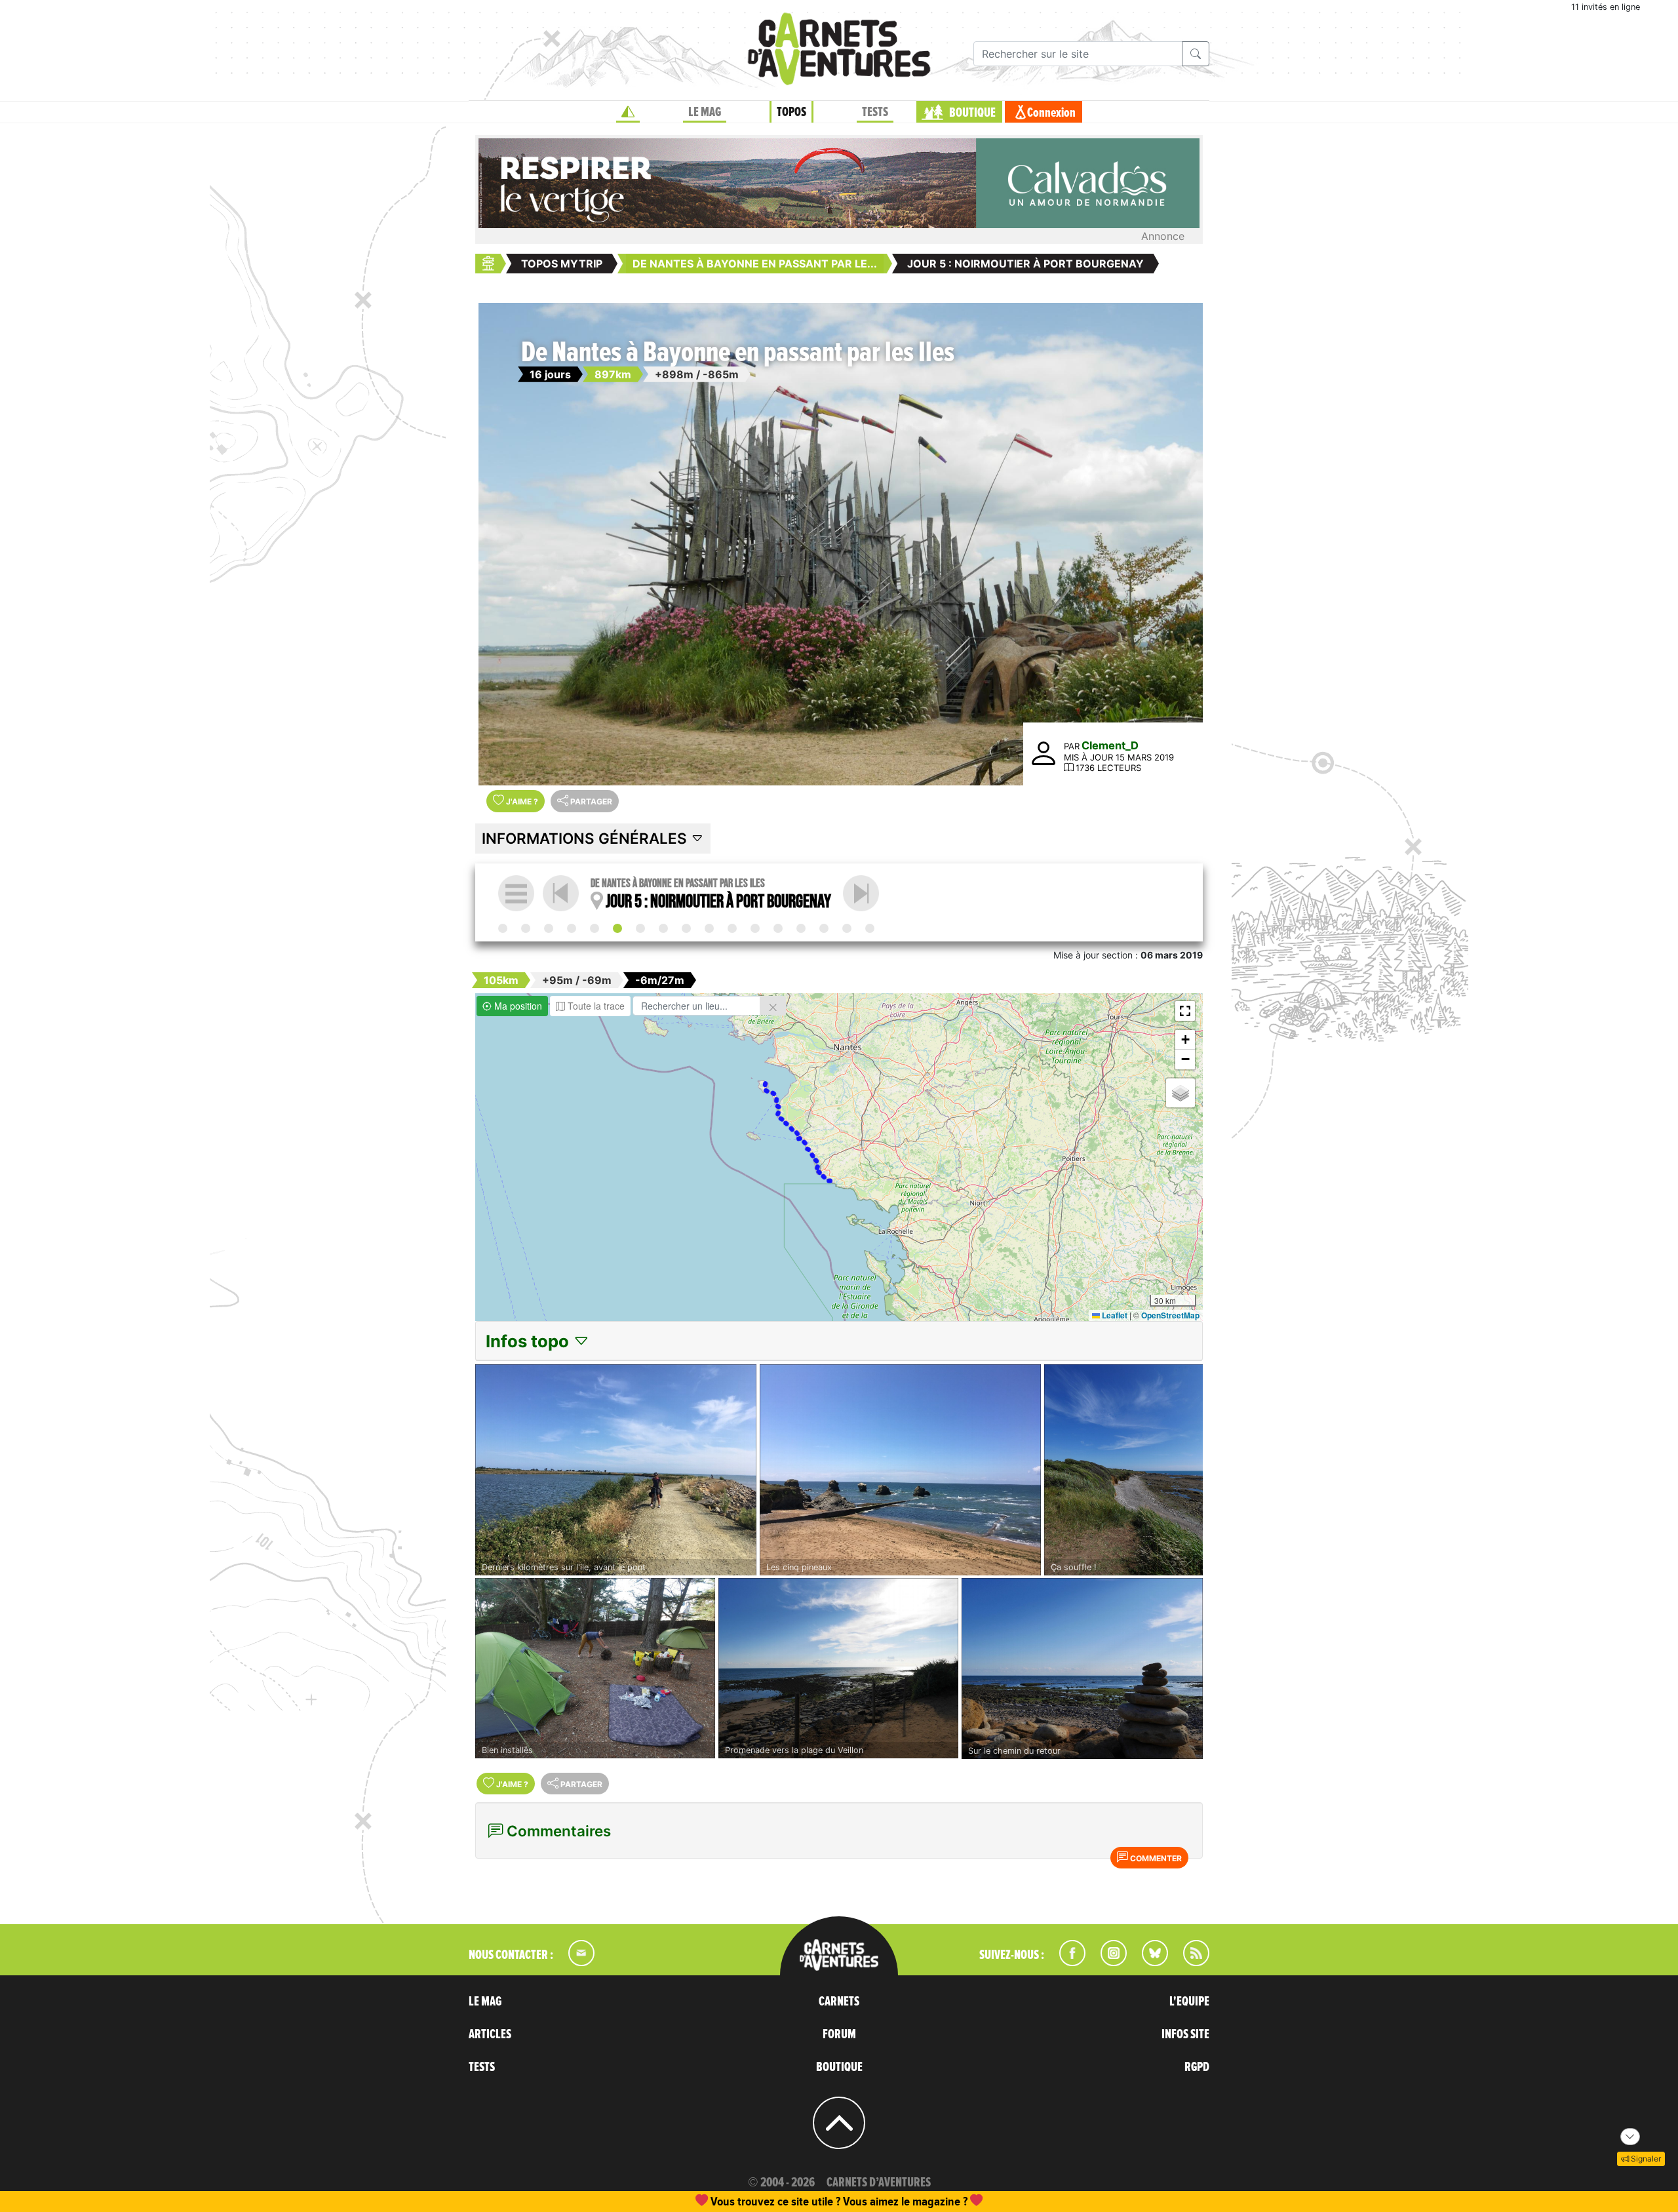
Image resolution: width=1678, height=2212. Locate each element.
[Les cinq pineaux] (900, 1470)
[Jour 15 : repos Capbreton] (847, 928)
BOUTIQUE (972, 113)
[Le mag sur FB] (1067, 1962)
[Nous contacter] (575, 1962)
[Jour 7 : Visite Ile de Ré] (663, 928)
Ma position (517, 1006)
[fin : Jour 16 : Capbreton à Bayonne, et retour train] (870, 928)
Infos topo (529, 1341)
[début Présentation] (503, 928)
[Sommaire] (516, 893)
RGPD (1197, 2067)
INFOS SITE (1185, 2034)
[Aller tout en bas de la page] (1630, 2137)
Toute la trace (595, 1006)
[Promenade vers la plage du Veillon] (838, 1668)
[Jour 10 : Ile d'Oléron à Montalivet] (732, 928)
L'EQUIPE (1189, 2002)
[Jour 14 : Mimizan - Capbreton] (824, 928)
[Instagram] (1108, 1962)
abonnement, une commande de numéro (737, 2201)
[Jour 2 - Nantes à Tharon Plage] (549, 928)
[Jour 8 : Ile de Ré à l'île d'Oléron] (686, 928)
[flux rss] (1190, 1962)
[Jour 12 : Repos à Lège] (778, 928)
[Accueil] (628, 112)
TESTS (875, 112)
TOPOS (791, 112)
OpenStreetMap (1170, 1315)
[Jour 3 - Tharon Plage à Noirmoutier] (572, 928)
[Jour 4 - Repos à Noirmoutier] (595, 928)
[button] (1185, 1011)
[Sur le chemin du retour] (1082, 1669)
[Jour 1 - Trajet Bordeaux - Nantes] (526, 928)
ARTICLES (490, 2034)
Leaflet (1114, 1315)
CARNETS (839, 2002)
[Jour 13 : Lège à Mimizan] (801, 928)
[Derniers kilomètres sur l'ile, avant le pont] (616, 1470)
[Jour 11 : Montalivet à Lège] (755, 928)
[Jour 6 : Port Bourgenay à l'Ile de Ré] (861, 893)
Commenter (1155, 1858)
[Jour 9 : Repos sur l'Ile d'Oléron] (709, 928)
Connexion (1051, 113)
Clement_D (1110, 745)
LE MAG (705, 112)
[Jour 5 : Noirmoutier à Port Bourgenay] (617, 928)
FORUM (839, 2034)
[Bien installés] (595, 1668)
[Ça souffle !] (1123, 1470)
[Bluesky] (1148, 1962)
